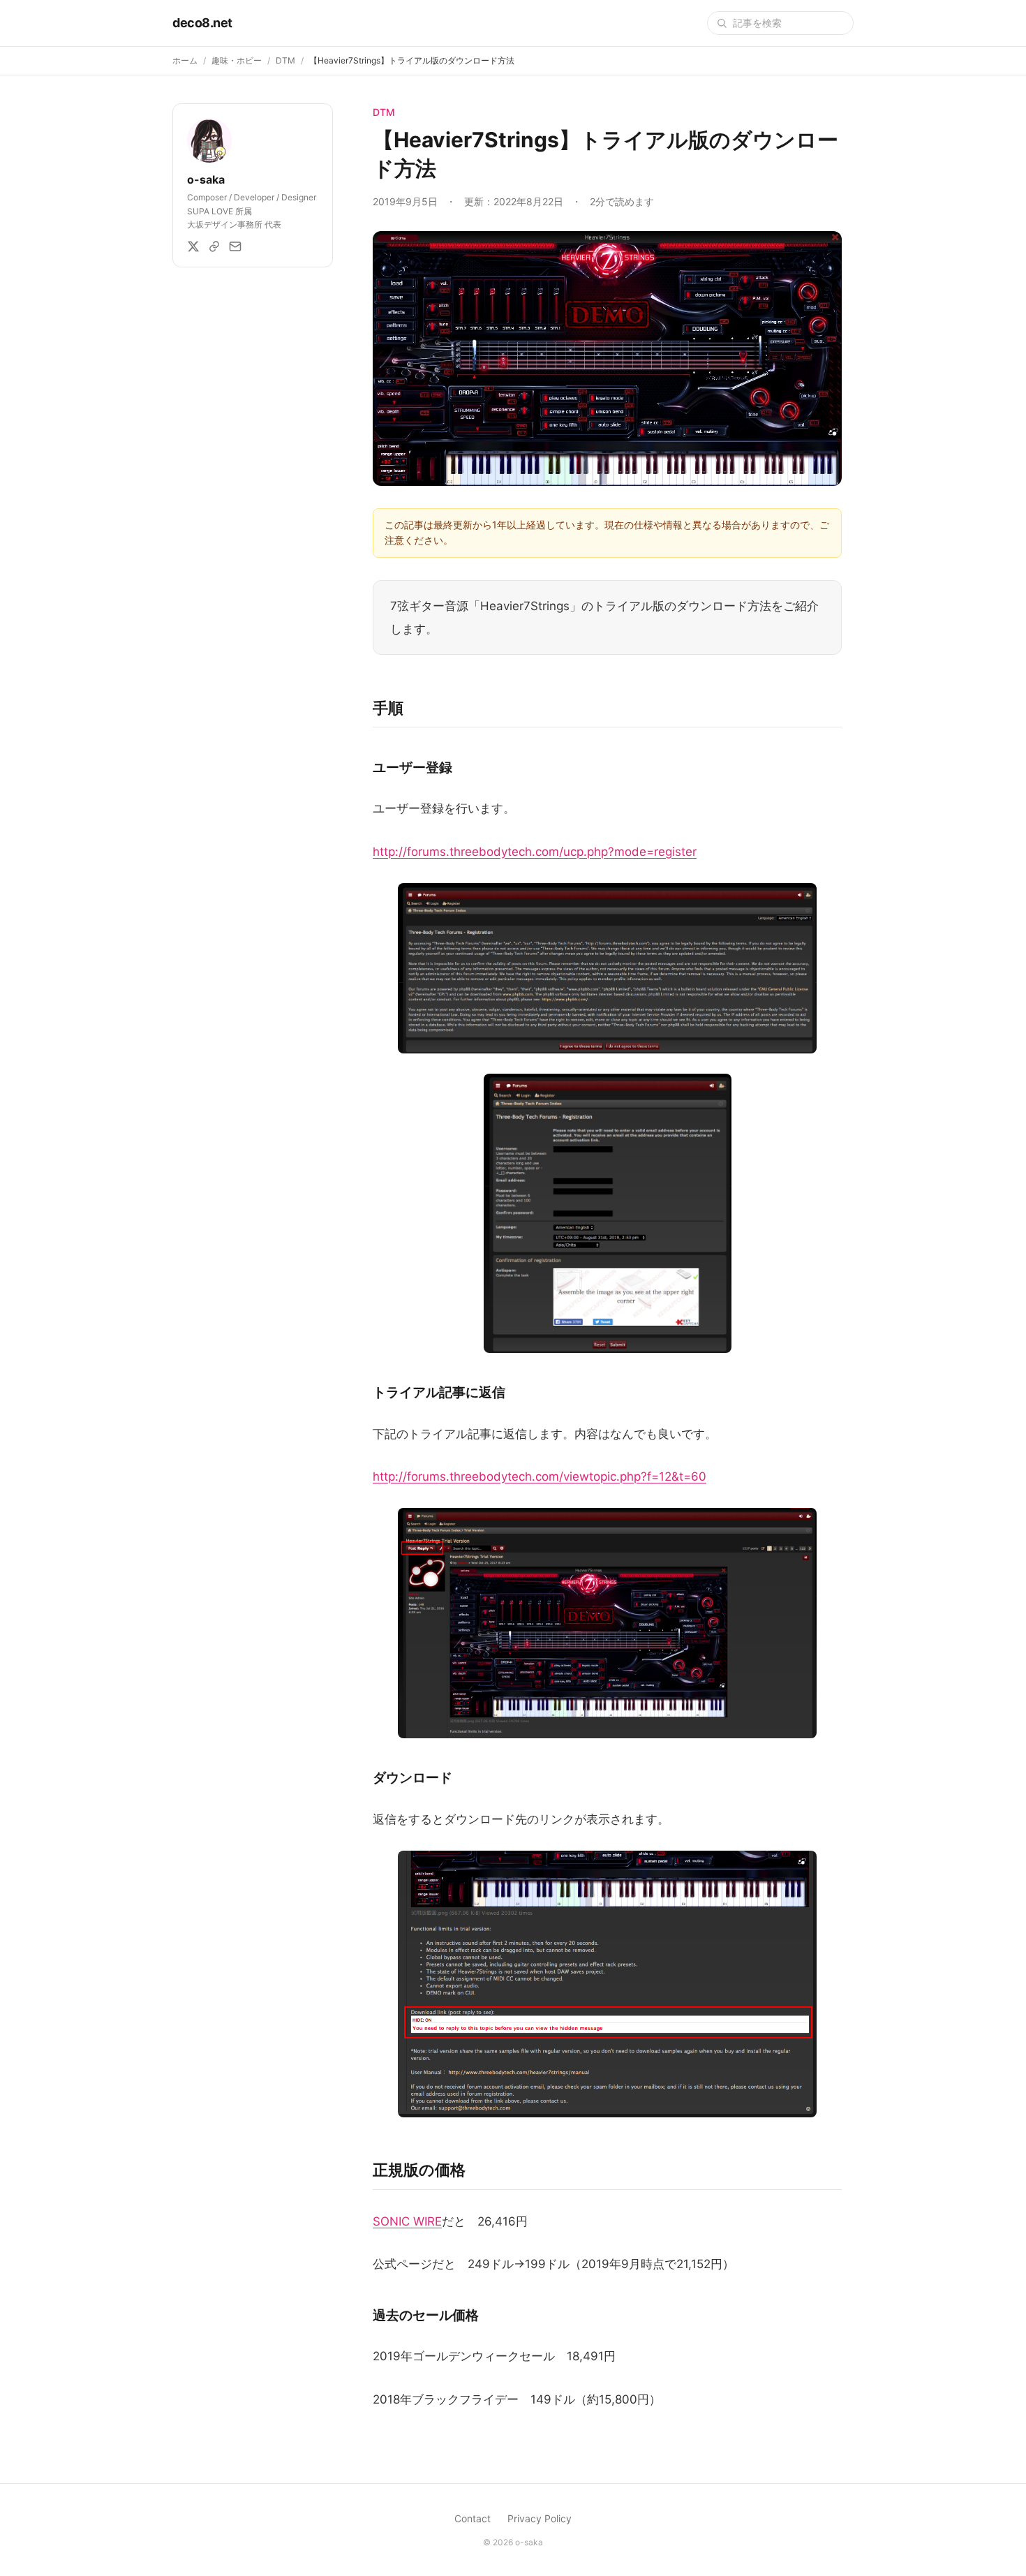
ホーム (185, 60)
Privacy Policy (540, 2518)
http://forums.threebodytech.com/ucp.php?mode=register (535, 852)
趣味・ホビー (237, 60)
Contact (473, 2518)
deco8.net (202, 23)
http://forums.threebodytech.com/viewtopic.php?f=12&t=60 (540, 1476)
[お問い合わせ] (235, 246)
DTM (285, 60)
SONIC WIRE (407, 2221)
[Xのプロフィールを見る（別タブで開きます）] (193, 246)
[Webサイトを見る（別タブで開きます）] (214, 246)
